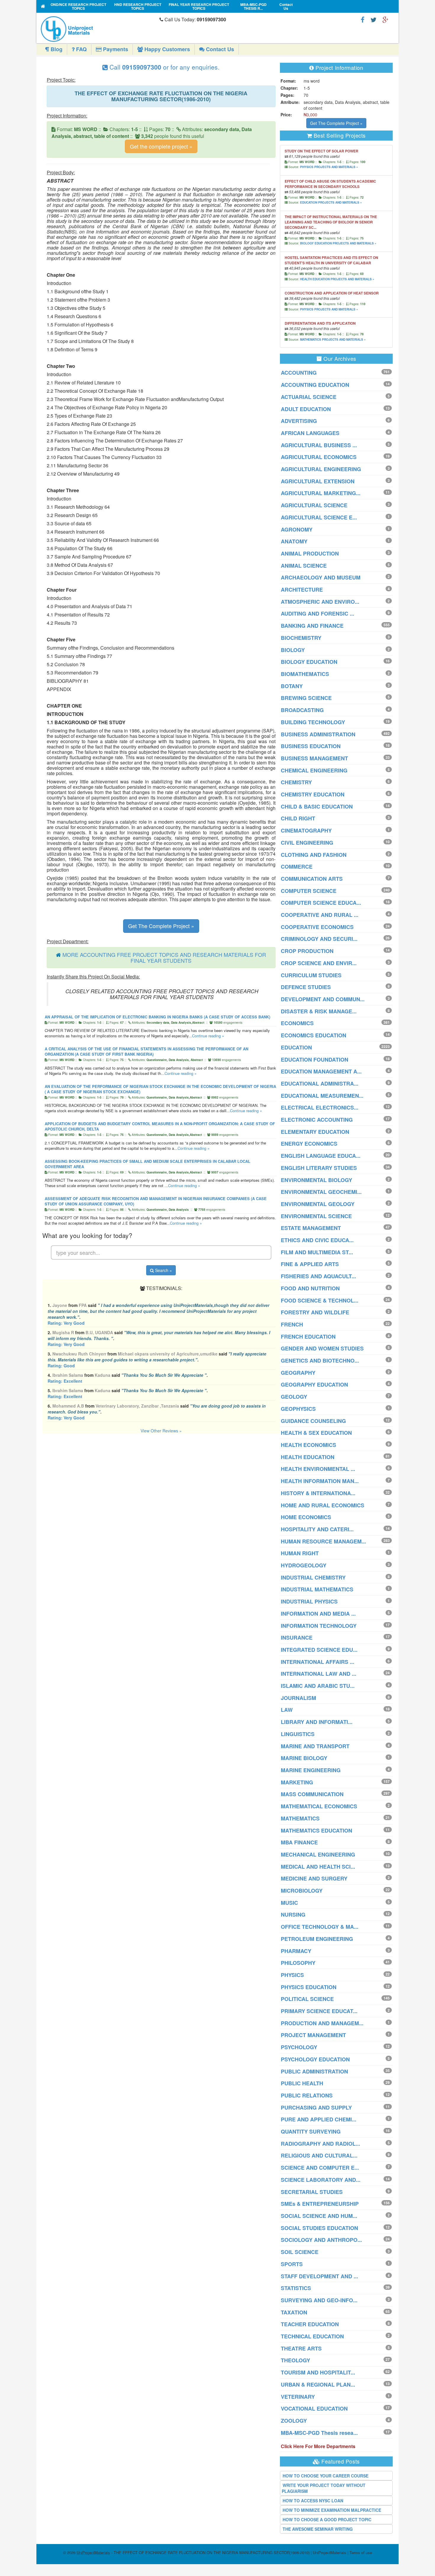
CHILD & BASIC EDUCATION (317, 806)
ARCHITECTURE (302, 590)
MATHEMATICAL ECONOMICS (319, 1806)
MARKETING (297, 1782)
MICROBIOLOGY (302, 1891)
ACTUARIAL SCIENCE (309, 397)
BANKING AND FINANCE (312, 626)
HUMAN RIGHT (300, 1553)
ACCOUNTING (299, 373)
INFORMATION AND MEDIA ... (318, 1614)
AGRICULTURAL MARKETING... (321, 493)
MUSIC (289, 1903)
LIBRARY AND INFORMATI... (317, 1722)
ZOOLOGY (294, 2421)
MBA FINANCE (299, 1842)
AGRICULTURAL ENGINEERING (321, 469)
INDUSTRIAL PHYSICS (309, 1601)
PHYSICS (292, 1975)
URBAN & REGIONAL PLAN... (318, 2385)
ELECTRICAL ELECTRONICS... (320, 1107)
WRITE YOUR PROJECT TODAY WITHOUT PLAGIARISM (324, 2488)
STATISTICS (296, 2288)
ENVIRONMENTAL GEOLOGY (318, 1204)
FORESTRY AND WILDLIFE (315, 1312)
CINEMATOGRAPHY (306, 830)
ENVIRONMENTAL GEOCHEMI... (321, 1192)
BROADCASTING (302, 710)
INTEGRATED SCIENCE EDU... (319, 1650)
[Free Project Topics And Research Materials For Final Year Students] (43, 6)
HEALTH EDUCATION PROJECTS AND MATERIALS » (337, 279)
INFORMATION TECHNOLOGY (319, 1626)
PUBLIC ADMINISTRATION (314, 2071)
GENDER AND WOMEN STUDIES (322, 1348)
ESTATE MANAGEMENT (311, 1228)
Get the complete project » (161, 146)
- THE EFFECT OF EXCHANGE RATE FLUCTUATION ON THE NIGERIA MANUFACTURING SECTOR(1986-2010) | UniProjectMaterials (211, 2552)
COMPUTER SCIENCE (309, 891)
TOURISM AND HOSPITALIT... (318, 2372)
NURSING (293, 1915)
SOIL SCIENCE (300, 2252)
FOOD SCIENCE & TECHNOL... (320, 1300)
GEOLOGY (294, 1397)
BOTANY (292, 686)
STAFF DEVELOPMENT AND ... (319, 2276)
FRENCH (292, 1324)
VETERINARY (298, 2397)
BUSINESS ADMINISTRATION (318, 734)
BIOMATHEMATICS (305, 674)
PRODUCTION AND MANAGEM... (322, 2023)
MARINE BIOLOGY (304, 1758)
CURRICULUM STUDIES (311, 975)
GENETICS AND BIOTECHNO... (320, 1361)
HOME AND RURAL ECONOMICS (323, 1505)
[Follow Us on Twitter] (373, 19)
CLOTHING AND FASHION (314, 855)
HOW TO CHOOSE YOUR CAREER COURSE (326, 2476)
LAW (287, 1710)
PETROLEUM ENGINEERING (317, 1939)
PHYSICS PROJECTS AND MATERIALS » (329, 167)
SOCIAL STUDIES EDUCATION (319, 2228)
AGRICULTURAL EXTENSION (318, 481)
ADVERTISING (299, 421)
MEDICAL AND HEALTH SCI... (318, 1867)
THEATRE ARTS (301, 2348)
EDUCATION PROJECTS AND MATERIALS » (331, 202)
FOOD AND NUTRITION (310, 1288)
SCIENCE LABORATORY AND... (321, 2180)
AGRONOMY (297, 529)
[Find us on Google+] (385, 19)
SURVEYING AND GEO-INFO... (319, 2300)
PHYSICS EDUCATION (309, 1987)
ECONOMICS (297, 1023)
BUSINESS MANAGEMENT (314, 758)
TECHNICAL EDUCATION (312, 2336)
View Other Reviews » (161, 1431)
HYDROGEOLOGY (304, 1565)
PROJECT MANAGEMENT (313, 2035)
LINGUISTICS (298, 1734)
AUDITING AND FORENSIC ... (318, 614)
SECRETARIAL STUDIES (312, 2192)
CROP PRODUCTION (307, 951)
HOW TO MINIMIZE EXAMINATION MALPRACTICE (332, 2510)
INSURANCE (297, 1638)
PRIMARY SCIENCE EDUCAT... (319, 2011)
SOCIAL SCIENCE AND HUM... (319, 2216)
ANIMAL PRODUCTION (310, 553)
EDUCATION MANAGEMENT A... (321, 1071)
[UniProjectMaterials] (99, 29)
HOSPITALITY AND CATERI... (317, 1529)
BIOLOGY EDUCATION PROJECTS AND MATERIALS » (338, 243)
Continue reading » (208, 1036)
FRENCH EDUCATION (308, 1337)
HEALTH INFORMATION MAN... (320, 1481)
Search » (163, 1270)
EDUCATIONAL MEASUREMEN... (322, 1096)
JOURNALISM (298, 1698)
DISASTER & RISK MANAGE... (319, 1011)
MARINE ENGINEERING (311, 1770)
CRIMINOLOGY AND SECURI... (319, 939)
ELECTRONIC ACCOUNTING (317, 1120)
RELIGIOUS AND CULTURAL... (319, 2155)
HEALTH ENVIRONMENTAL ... (318, 1469)
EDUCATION (296, 1047)
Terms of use (361, 2552)
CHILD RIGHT (298, 818)
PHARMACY (296, 1951)
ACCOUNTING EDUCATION (315, 385)
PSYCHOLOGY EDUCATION (315, 2059)
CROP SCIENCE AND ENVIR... (319, 963)
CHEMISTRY (296, 782)
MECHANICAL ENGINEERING (318, 1854)
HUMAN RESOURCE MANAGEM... (323, 1541)
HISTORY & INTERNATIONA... (318, 1493)
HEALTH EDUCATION (308, 1457)
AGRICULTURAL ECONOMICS (319, 457)
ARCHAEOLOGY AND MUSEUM (321, 577)
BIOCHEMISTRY (301, 638)
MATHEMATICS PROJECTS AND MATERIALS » (333, 339)
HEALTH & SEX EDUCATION (316, 1433)
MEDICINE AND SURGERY (314, 1878)
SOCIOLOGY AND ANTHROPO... (321, 2240)
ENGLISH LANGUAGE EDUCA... (321, 1156)
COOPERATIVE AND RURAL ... (320, 915)
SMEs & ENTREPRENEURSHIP (320, 2204)
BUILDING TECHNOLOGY (313, 722)
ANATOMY (294, 541)
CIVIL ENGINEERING (307, 843)
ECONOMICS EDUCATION (314, 1035)
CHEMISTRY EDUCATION (313, 794)
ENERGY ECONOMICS (309, 1144)
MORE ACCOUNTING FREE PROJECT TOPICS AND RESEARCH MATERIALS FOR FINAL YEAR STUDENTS (164, 957)
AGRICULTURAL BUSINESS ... (319, 445)
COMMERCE (297, 867)
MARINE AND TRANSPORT (315, 1746)
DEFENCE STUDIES (306, 987)
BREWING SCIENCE (306, 698)
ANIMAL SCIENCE (304, 566)
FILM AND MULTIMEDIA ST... (317, 1252)
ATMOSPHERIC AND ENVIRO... (320, 602)
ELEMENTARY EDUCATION (315, 1132)
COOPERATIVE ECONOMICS (317, 927)
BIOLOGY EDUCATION (309, 662)
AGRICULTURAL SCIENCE (314, 505)
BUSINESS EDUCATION (311, 746)
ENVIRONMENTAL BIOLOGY (316, 1180)
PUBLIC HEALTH (302, 2083)
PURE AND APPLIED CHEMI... (319, 2119)
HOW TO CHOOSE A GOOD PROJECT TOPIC (327, 2519)
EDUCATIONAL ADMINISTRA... (320, 1083)
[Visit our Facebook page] (363, 19)
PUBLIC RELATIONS (307, 2095)
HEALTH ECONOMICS (308, 1445)
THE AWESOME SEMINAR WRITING (318, 2529)
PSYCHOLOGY (299, 2047)
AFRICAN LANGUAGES (310, 433)
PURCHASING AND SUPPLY (316, 2108)
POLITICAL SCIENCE (307, 1999)
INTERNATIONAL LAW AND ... (319, 1674)
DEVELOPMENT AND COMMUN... (323, 999)
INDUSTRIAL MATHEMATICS (317, 1589)
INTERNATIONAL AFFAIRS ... (318, 1662)
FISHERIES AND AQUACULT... (318, 1276)
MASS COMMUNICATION (312, 1794)
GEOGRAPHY (298, 1373)
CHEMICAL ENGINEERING (314, 770)
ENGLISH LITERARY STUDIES (319, 1168)
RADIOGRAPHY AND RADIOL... (320, 2144)
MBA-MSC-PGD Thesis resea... (319, 2433)
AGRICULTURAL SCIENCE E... (319, 517)
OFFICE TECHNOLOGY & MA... (320, 1927)
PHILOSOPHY (298, 1963)
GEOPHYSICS (298, 1409)
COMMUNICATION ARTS (312, 879)
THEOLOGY (295, 2360)
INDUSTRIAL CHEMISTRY (313, 1577)
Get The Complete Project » (161, 926)
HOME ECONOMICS (306, 1517)
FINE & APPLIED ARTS (310, 1264)
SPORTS (292, 2264)
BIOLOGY (293, 650)
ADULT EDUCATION (306, 409)
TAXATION (294, 2312)
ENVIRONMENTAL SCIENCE (316, 1216)
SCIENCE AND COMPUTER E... (320, 2168)
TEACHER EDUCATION (310, 2324)
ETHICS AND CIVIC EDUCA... (317, 1240)
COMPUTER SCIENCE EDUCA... (321, 903)
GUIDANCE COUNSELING (313, 1421)
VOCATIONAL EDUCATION (314, 2408)
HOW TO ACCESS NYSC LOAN (313, 2501)
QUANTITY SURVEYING (311, 2131)
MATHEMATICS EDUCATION (316, 1830)
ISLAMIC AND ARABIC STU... (318, 1686)
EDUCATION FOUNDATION (315, 1060)
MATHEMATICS (300, 1818)
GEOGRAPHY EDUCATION (314, 1384)
